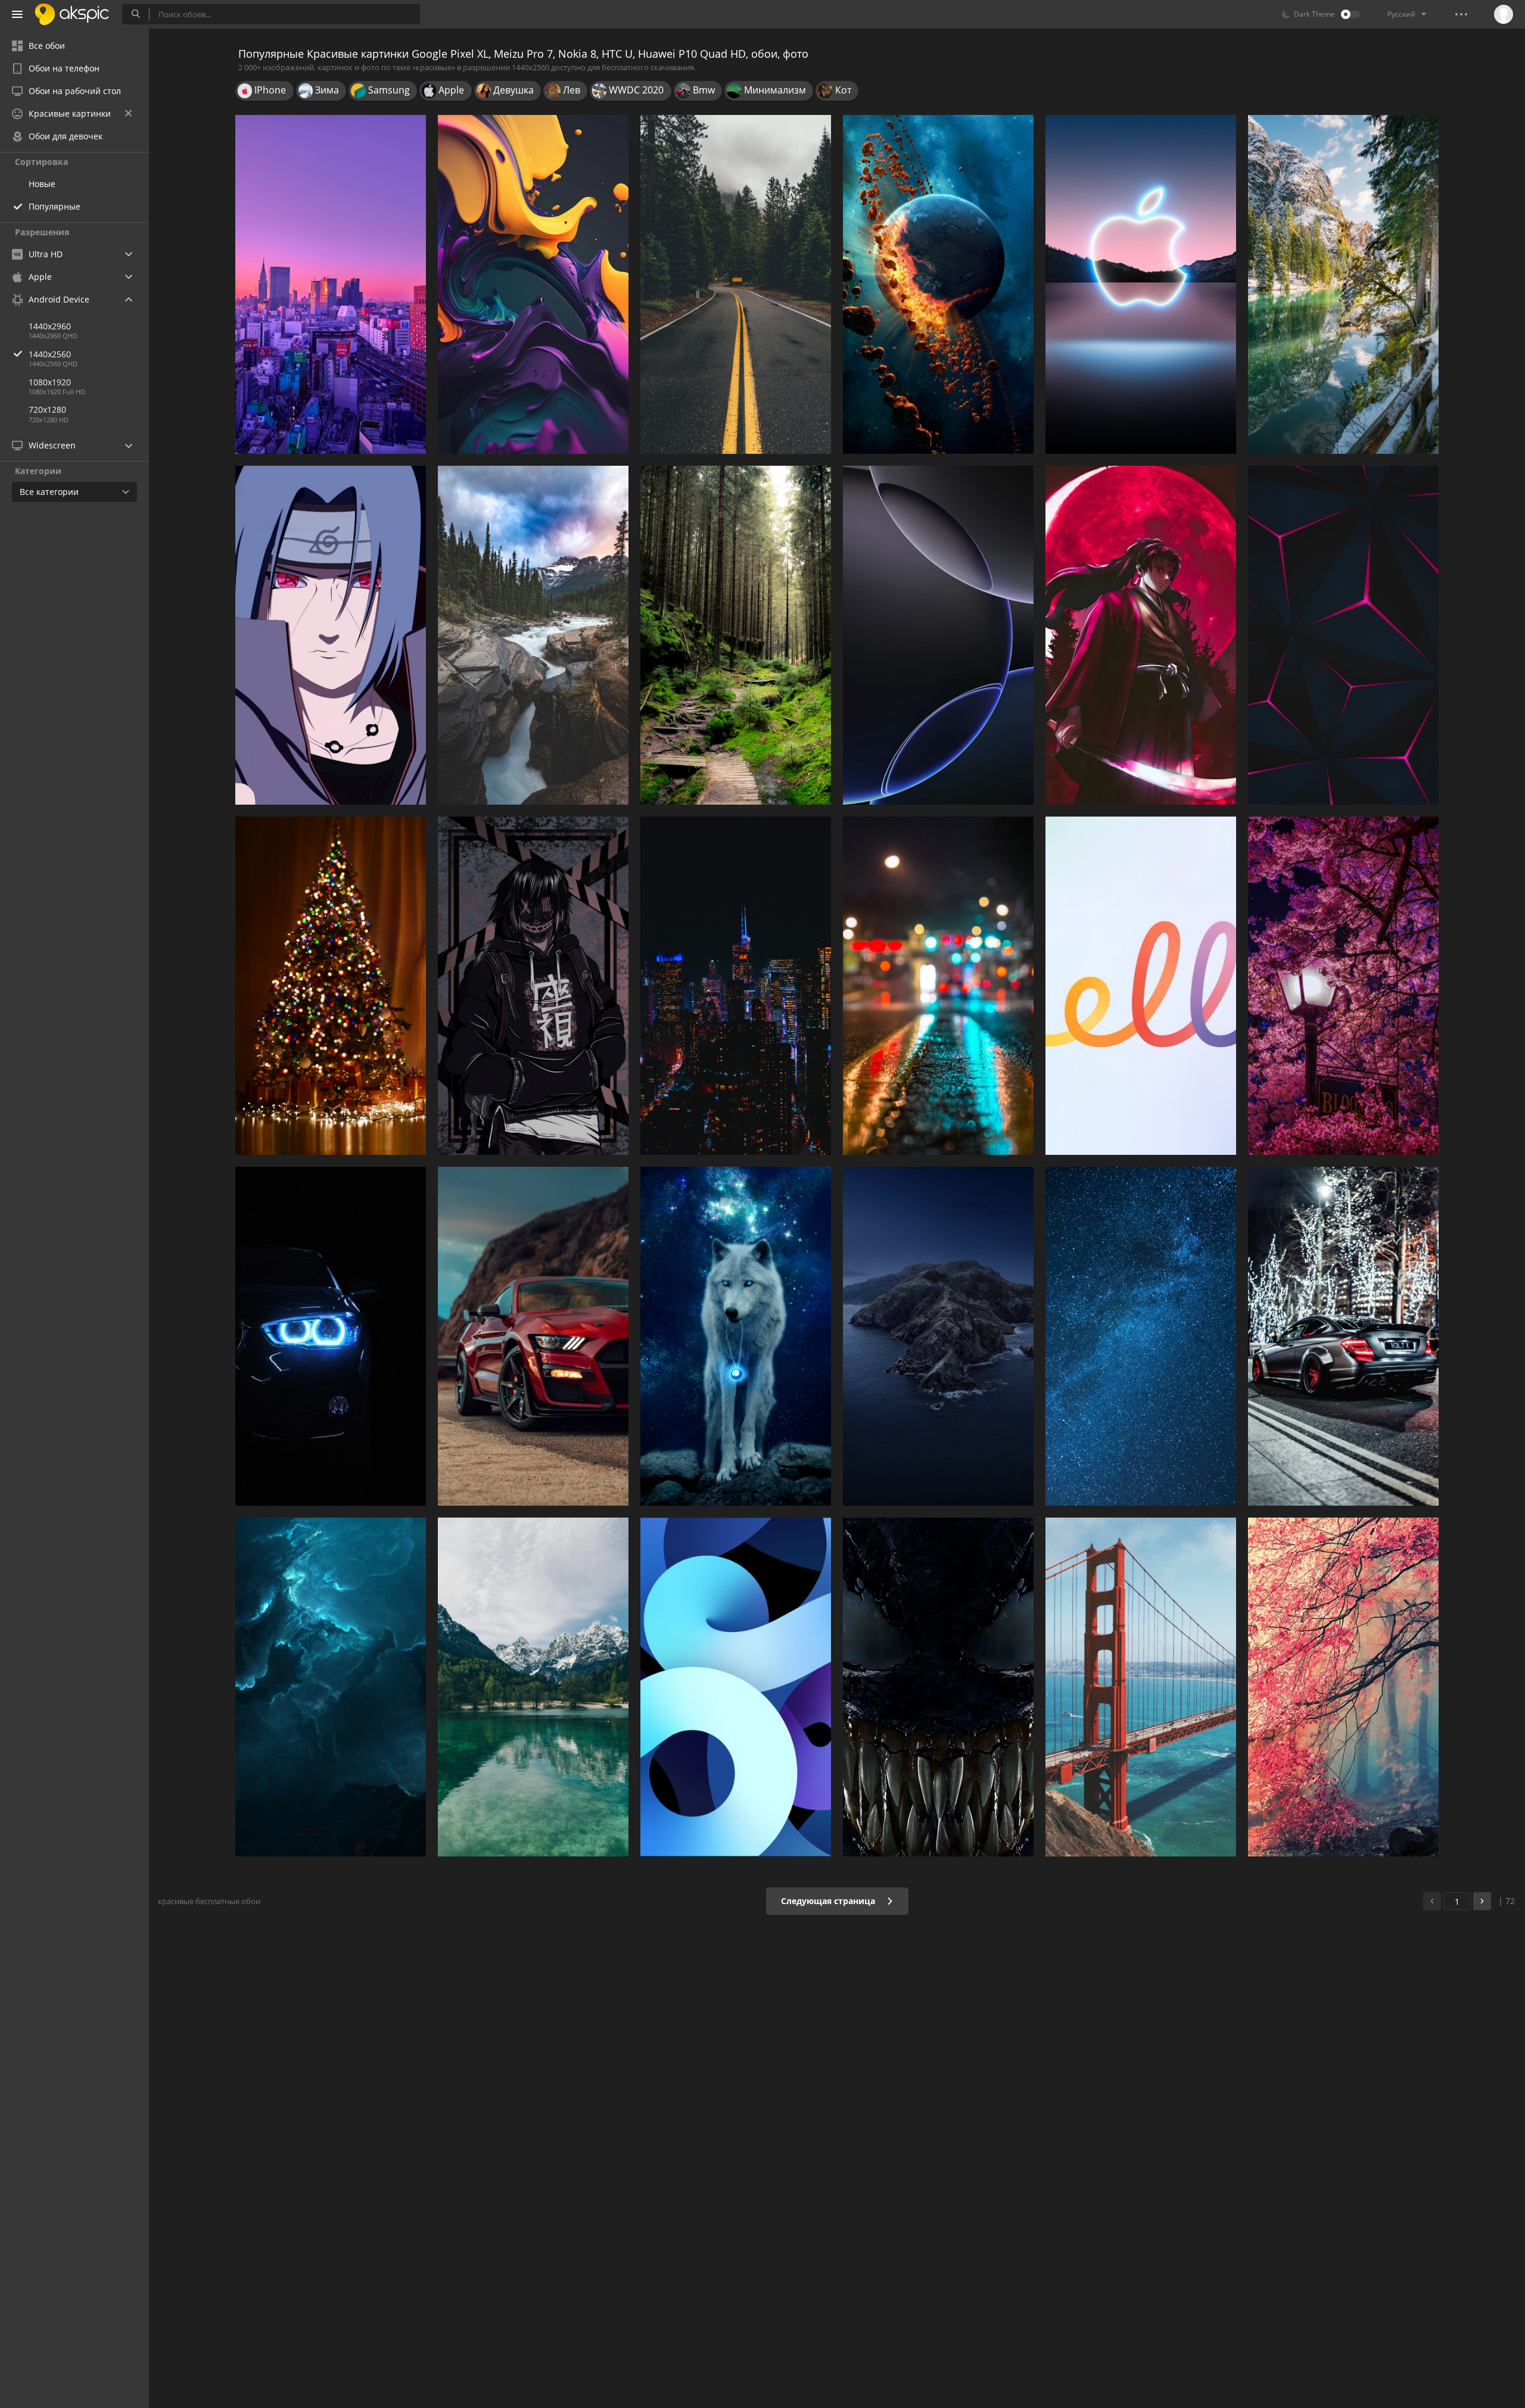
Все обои (47, 46)
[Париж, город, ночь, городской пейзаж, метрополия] (736, 986)
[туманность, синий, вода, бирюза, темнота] (331, 1687)
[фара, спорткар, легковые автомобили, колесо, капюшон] (331, 1336)
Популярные (55, 206)
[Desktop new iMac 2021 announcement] (1141, 986)
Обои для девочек (66, 136)
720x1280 (47, 409)
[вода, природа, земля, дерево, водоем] (1343, 284)
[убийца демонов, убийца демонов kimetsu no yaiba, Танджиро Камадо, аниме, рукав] (1141, 635)
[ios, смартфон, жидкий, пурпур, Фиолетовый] (533, 284)
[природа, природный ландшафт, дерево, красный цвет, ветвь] (1343, 1687)
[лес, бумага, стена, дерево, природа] (736, 635)
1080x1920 (50, 382)
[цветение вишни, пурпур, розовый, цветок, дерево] (1343, 986)
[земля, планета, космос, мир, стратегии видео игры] (938, 284)
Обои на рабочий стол (75, 91)
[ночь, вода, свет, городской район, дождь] (938, 986)
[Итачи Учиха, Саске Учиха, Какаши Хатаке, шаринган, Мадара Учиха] (331, 635)
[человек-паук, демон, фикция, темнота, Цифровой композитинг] (938, 1687)
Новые (42, 184)
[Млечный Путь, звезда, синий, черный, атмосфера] (1141, 1336)
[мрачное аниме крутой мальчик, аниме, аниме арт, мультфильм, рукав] (533, 986)
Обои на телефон (64, 68)
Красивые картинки (70, 113)
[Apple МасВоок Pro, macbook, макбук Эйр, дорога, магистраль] (736, 284)
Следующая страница (829, 1901)
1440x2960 (50, 326)
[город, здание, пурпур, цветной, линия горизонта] (331, 284)
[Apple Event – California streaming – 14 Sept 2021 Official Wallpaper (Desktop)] (1141, 284)
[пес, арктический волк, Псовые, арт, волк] (736, 1336)
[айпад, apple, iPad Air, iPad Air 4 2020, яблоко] (736, 1687)
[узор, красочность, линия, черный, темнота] (1343, 635)
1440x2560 (50, 354)
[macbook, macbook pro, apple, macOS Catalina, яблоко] (938, 1336)
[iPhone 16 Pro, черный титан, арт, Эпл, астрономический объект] (938, 635)
